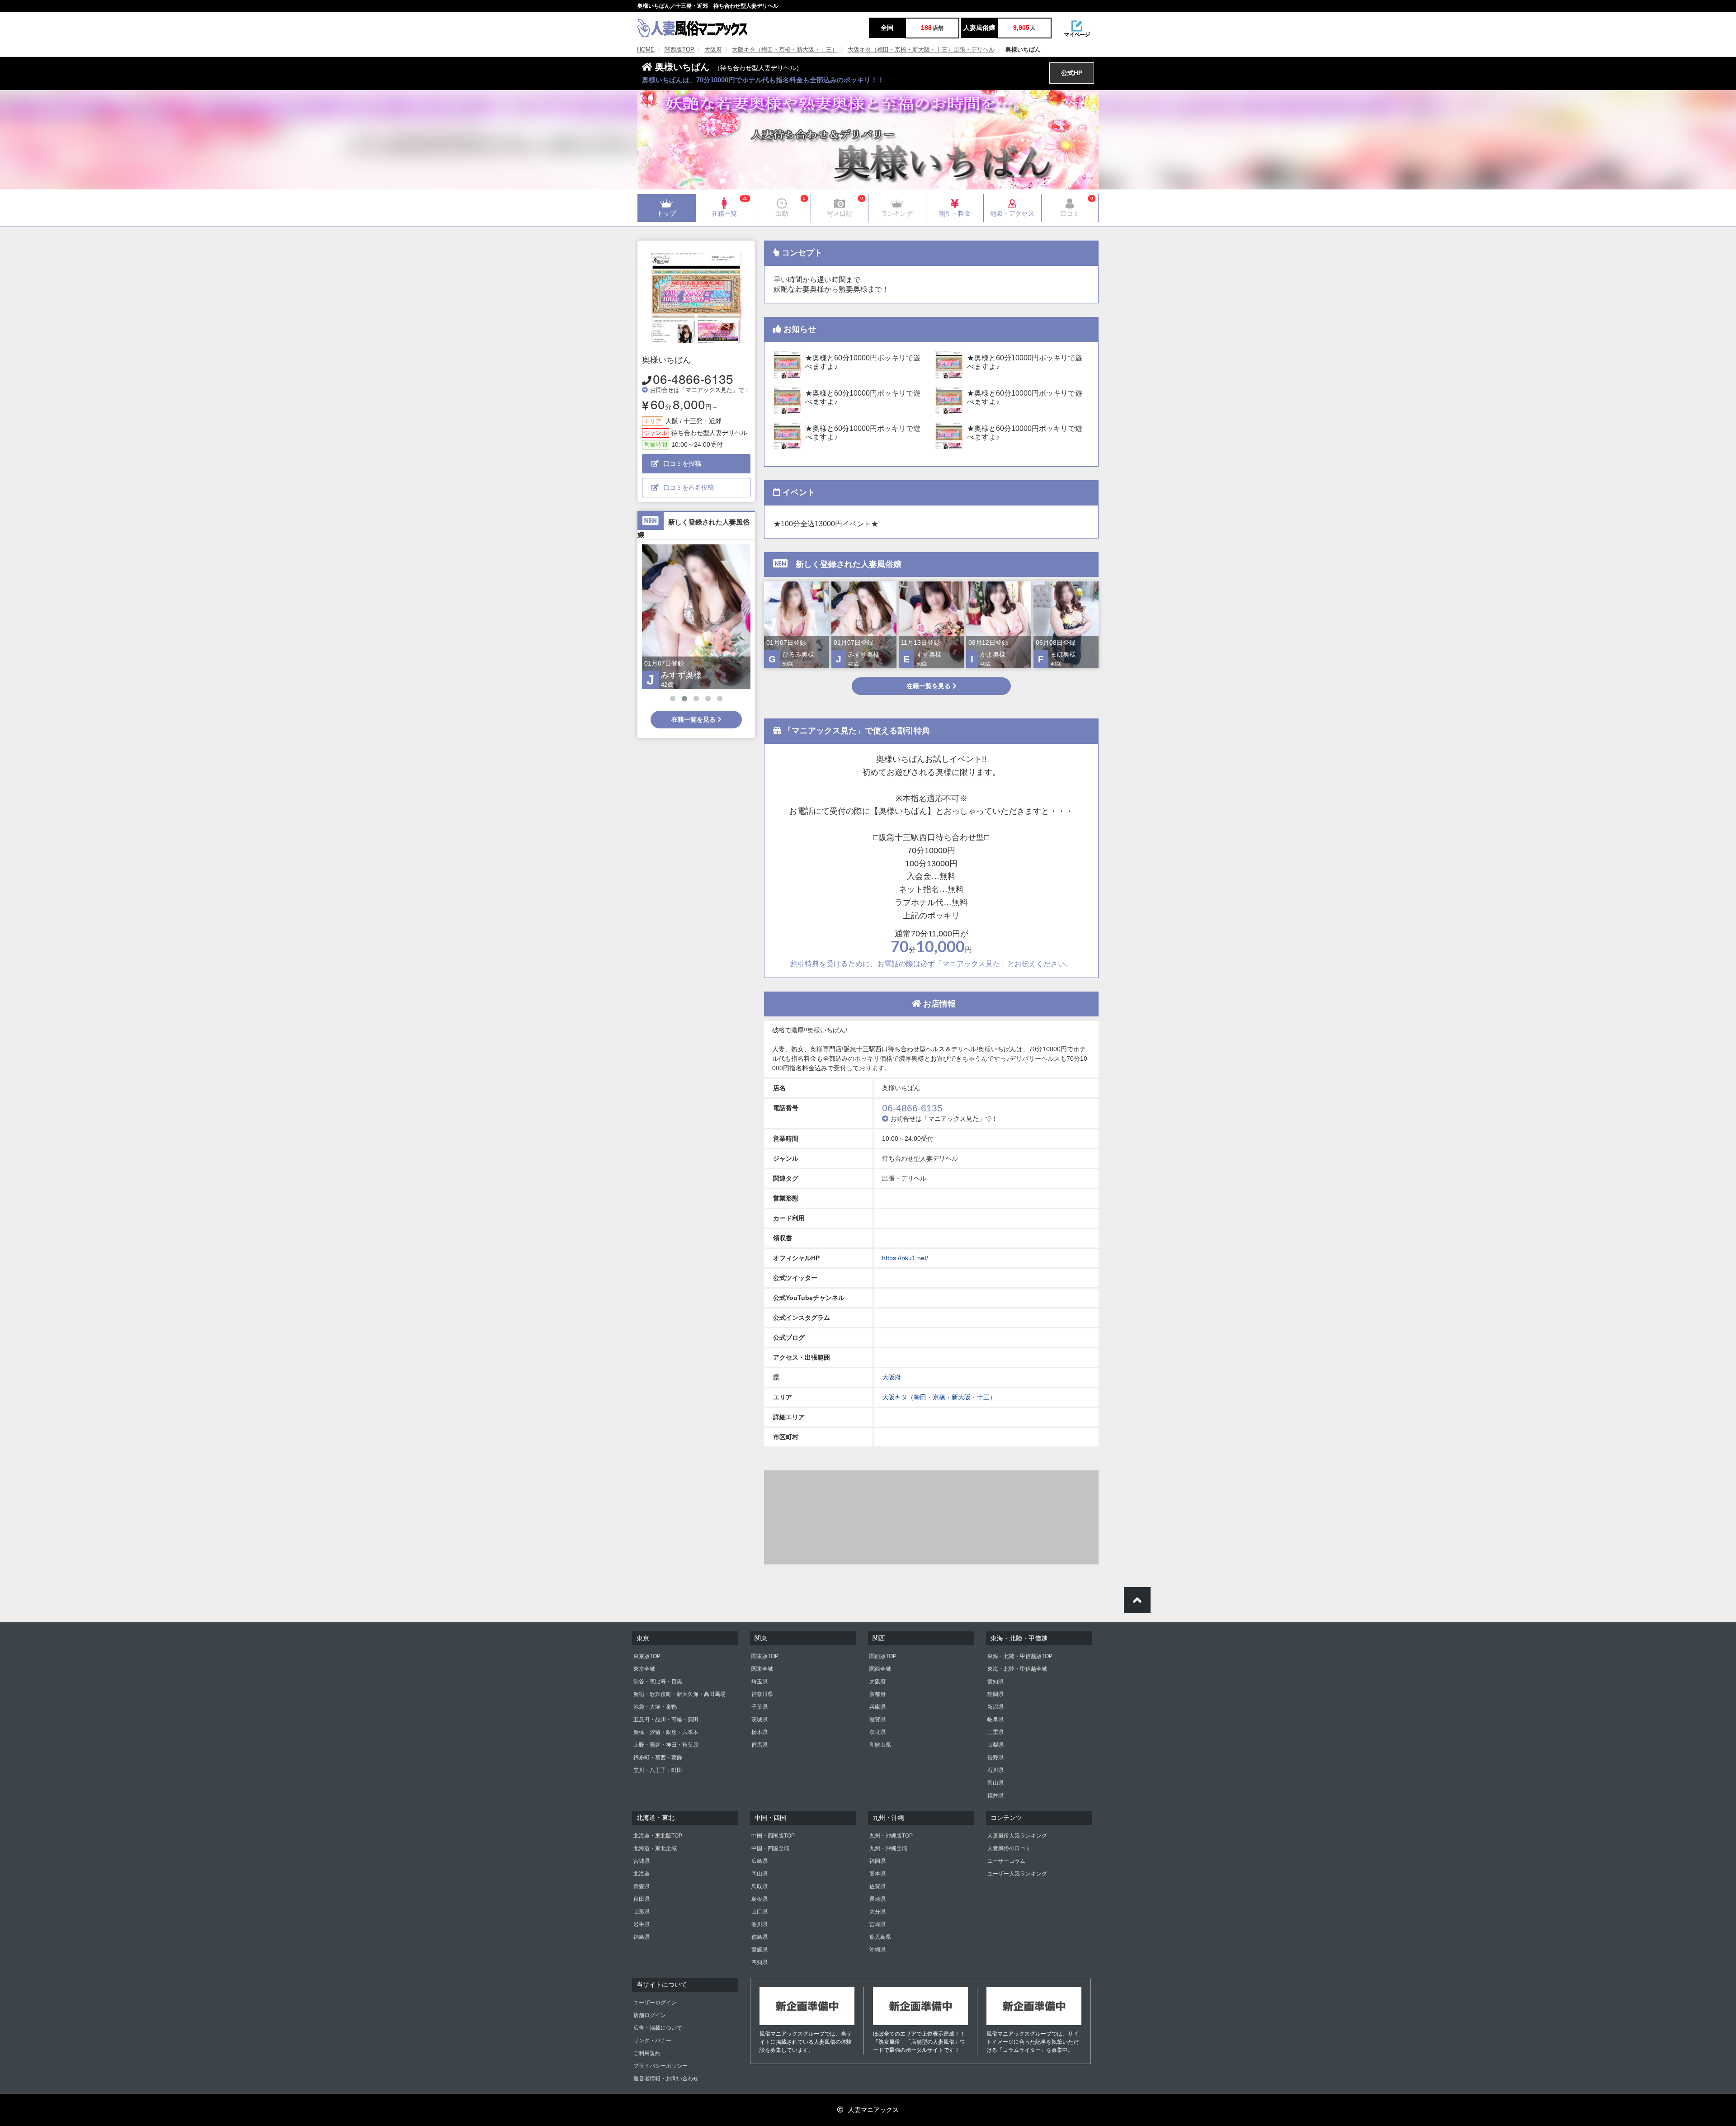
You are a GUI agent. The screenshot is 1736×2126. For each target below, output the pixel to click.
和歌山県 (880, 1745)
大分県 (877, 1912)
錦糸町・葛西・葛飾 (658, 1757)
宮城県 (642, 1861)
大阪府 (713, 50)
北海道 (642, 1874)
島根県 (759, 1899)
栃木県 (759, 1732)
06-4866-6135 (693, 378)
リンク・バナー (652, 2041)
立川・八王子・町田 (658, 1770)
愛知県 (995, 1682)
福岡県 (877, 1861)
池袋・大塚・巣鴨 (655, 1707)
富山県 (995, 1783)
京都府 (877, 1694)
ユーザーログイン (655, 2003)
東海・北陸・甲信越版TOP (1020, 1656)
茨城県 (759, 1720)
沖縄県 (877, 1950)
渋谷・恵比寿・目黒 (658, 1682)
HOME (646, 50)
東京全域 (644, 1669)
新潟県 (995, 1707)
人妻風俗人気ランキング (1017, 1836)
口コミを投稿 (682, 463)
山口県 (759, 1912)
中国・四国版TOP (773, 1836)
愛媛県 (759, 1950)
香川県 (759, 1924)
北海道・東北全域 (655, 1848)
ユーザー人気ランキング (1017, 1874)
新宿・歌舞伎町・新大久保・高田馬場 (679, 1694)
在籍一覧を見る (694, 719)
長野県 (995, 1757)
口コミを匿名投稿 (689, 487)
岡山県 (759, 1874)
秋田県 (642, 1899)
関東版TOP (765, 1656)
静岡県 (995, 1694)
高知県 (759, 1962)
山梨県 (995, 1745)
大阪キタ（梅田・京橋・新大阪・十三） (785, 50)
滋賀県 (877, 1720)
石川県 (995, 1770)
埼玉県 (759, 1682)
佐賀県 (877, 1886)
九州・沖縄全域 (888, 1848)
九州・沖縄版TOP (891, 1836)
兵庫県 (877, 1707)
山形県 (642, 1912)
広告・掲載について (658, 2028)
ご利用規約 (647, 2053)
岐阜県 (995, 1720)
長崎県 (877, 1899)
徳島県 (759, 1937)
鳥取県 (759, 1886)
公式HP (1072, 73)
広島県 (759, 1861)
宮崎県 (877, 1924)
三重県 (995, 1732)
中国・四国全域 (770, 1848)
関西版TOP (679, 50)
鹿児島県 (880, 1937)
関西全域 (880, 1669)
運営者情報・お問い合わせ (666, 2079)
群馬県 (759, 1745)
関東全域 (762, 1669)
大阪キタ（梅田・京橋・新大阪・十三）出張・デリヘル (921, 50)
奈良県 (877, 1732)
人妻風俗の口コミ (1009, 1848)
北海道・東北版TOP (658, 1836)
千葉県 (759, 1707)
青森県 (642, 1886)
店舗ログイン (650, 2015)
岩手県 (642, 1924)
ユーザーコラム (1006, 1861)
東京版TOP (647, 1656)
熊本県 (877, 1874)
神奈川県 (762, 1694)
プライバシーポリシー (660, 2066)
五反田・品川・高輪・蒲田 (666, 1720)
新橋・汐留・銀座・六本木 (666, 1732)
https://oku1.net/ (905, 1258)
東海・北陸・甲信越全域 (1017, 1669)
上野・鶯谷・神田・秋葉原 (666, 1745)
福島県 (642, 1937)
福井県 (995, 1795)
